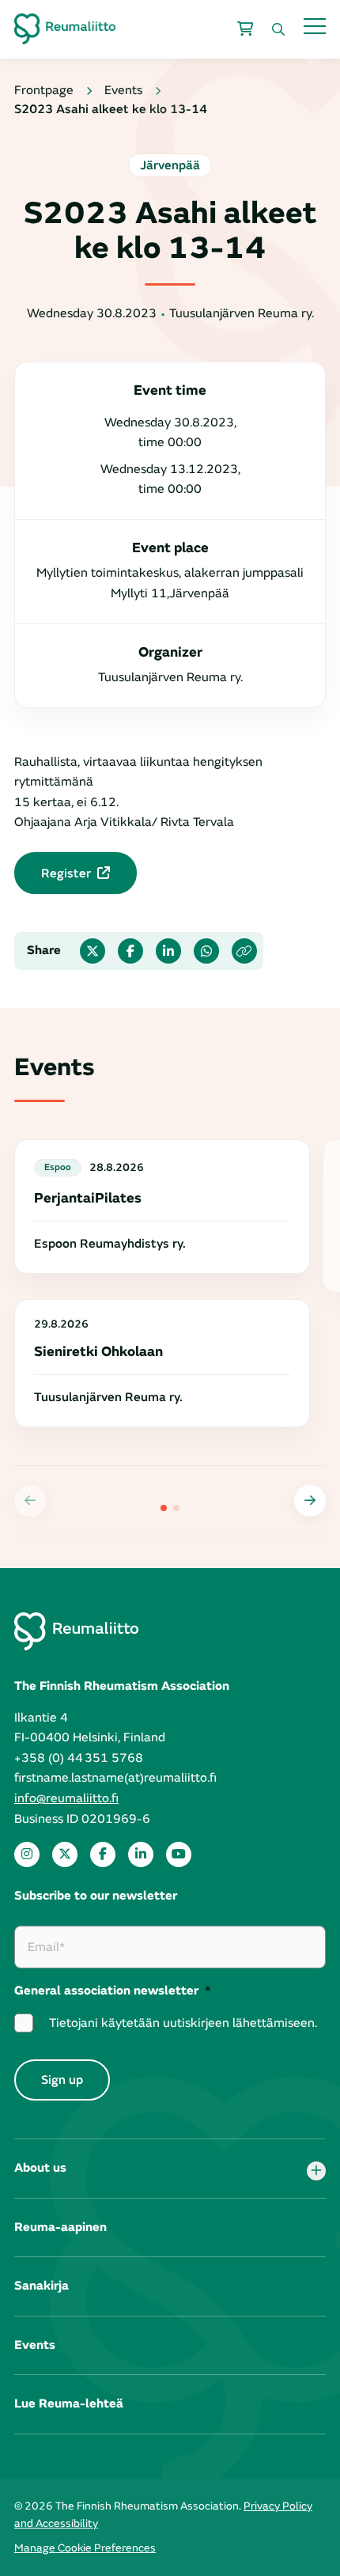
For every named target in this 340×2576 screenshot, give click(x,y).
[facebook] (103, 1854)
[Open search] (278, 29)
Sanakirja (42, 2286)
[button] (310, 1501)
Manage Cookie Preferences (85, 2548)
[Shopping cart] (245, 29)
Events (35, 2345)
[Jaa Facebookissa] (130, 951)
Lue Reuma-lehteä (69, 2404)
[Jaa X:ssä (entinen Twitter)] (93, 951)
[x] (65, 1854)
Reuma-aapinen (60, 2227)
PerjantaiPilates (88, 1198)
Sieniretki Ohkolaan (98, 1352)
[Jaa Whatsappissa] (206, 951)
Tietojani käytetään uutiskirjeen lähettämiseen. (183, 2023)
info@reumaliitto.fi (66, 1798)
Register (66, 873)
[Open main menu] (315, 26)
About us (40, 2168)
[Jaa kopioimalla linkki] (244, 951)
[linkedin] (141, 1854)
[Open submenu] (316, 2171)
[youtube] (179, 1854)
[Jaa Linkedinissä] (168, 951)
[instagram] (27, 1854)
